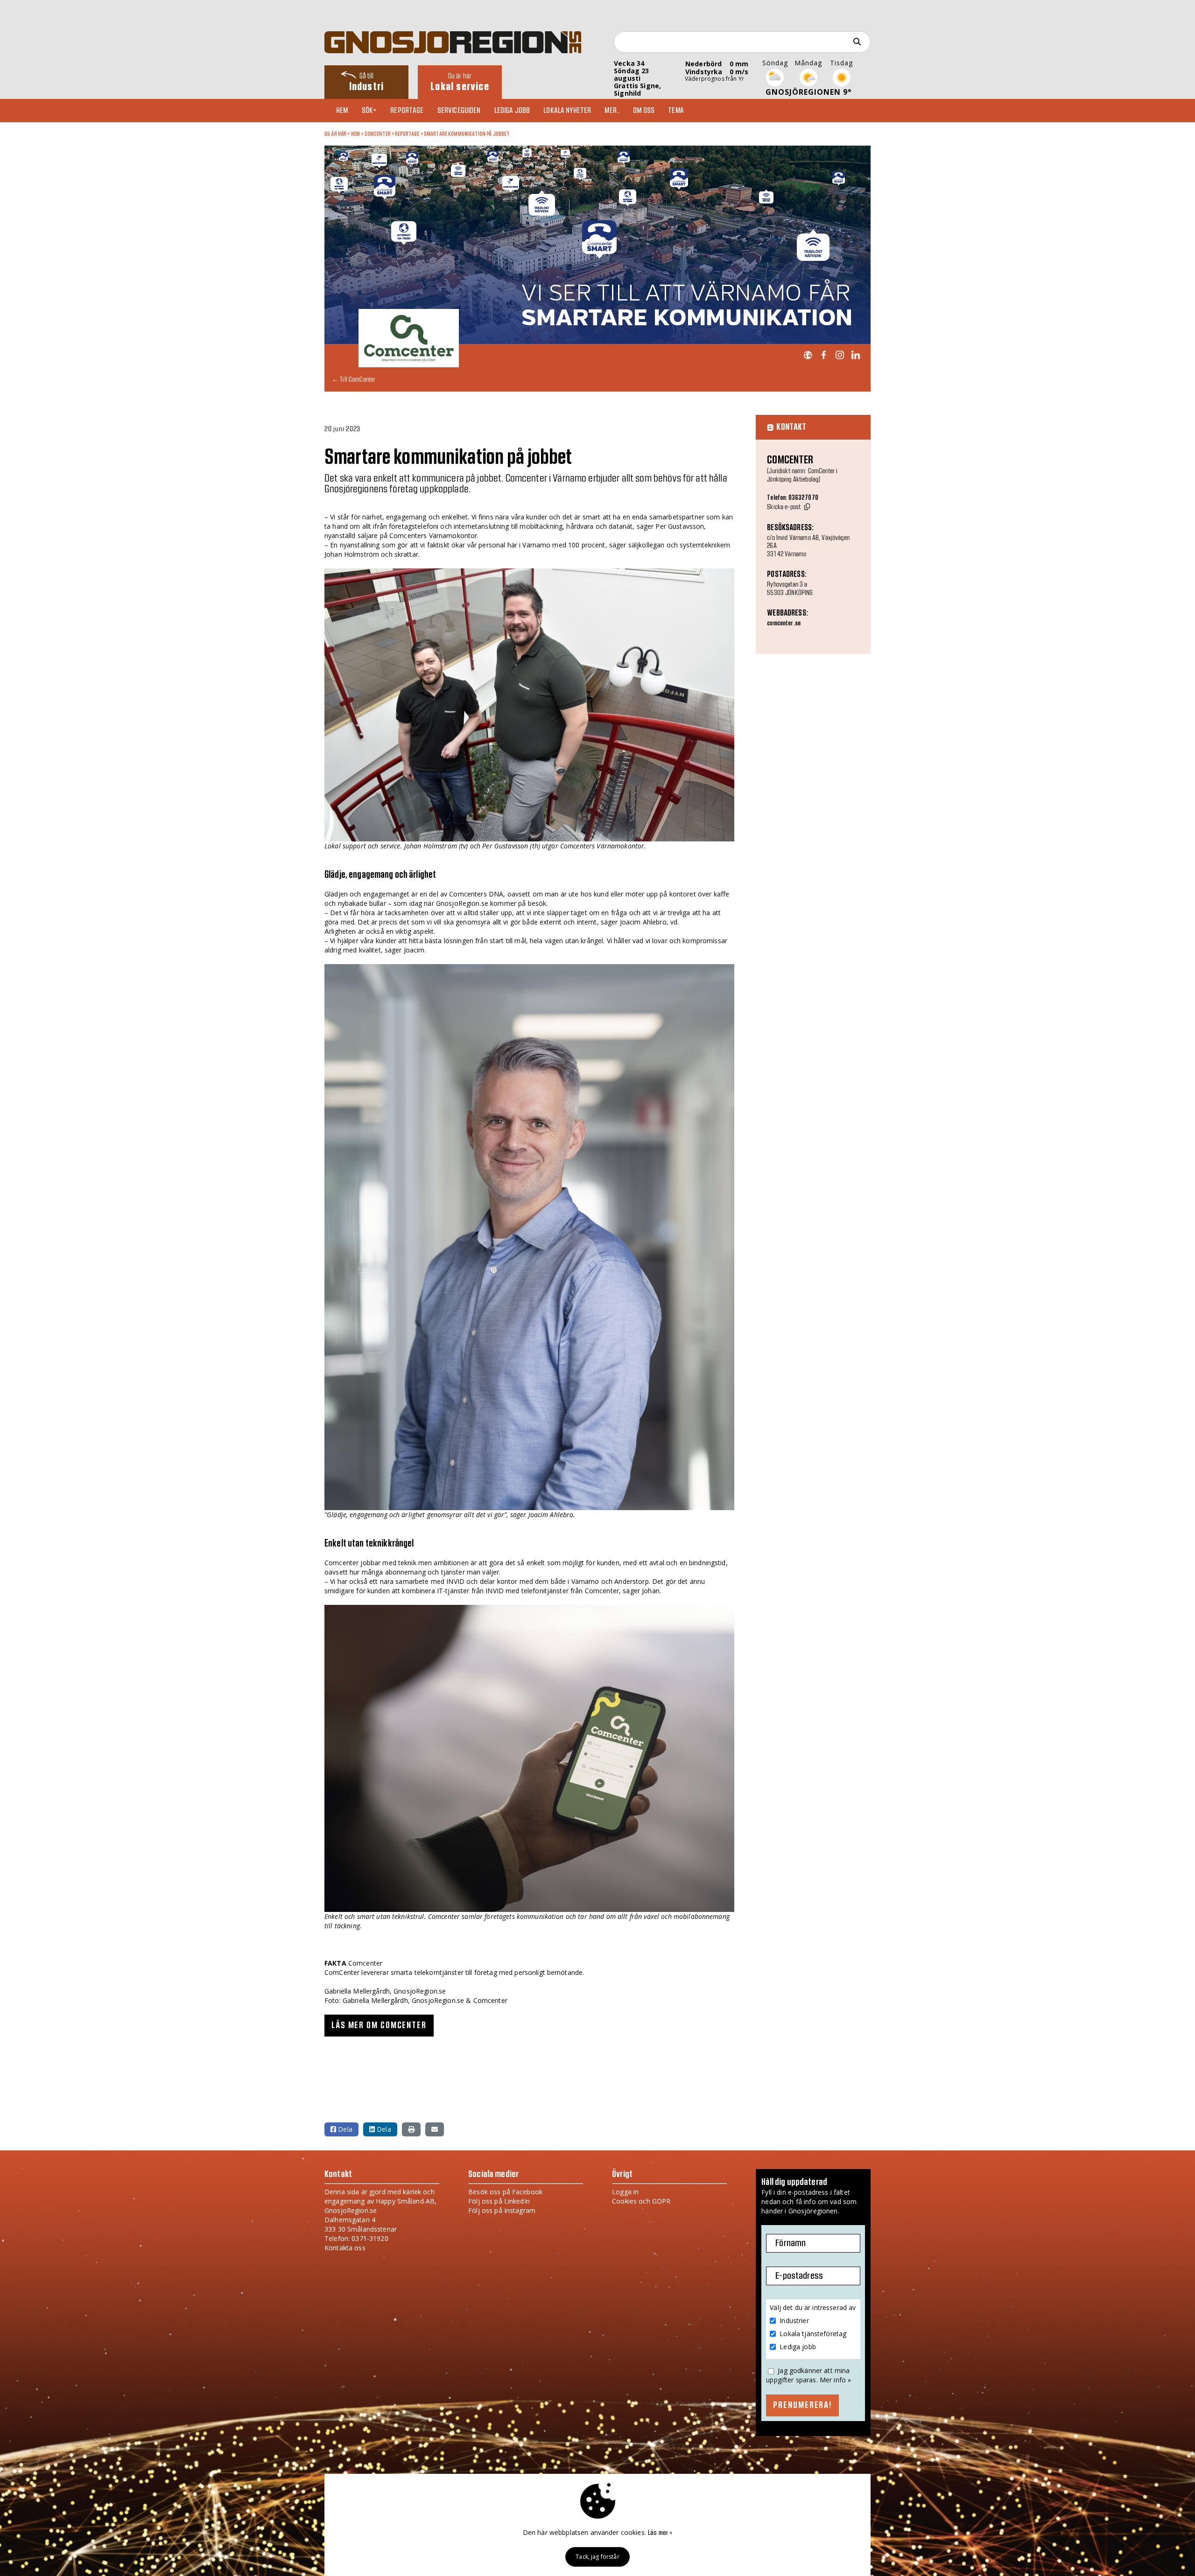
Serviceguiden (459, 111)
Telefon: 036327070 (793, 498)
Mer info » (835, 2380)
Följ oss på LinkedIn (499, 2201)
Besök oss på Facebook (505, 2192)
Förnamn (791, 2243)
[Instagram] (840, 355)
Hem (342, 111)
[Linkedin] (855, 355)
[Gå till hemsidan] (808, 355)
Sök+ (369, 111)
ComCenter (378, 134)
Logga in (625, 2192)
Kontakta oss (345, 2248)
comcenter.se (784, 623)
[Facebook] (824, 355)
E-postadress (799, 2276)
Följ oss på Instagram (502, 2210)
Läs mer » (660, 2533)
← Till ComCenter (354, 379)
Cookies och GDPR (641, 2201)
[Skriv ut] (411, 2129)
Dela (344, 2129)
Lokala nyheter (567, 111)
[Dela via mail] (435, 2129)
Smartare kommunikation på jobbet (467, 134)
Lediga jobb (512, 111)
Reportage (407, 111)
